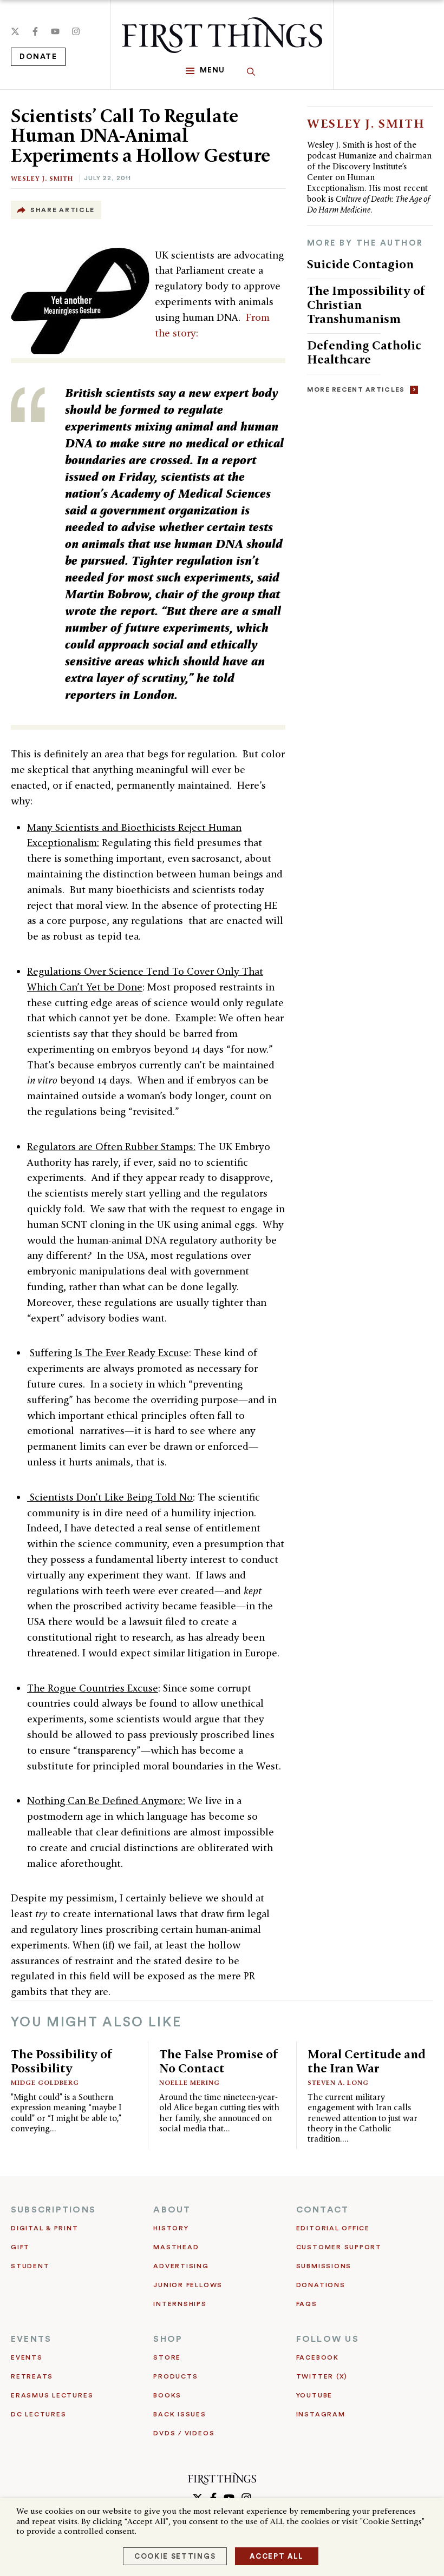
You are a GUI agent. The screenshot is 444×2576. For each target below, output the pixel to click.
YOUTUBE (314, 2395)
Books (167, 2395)
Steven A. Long (338, 2082)
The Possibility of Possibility (62, 2061)
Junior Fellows (188, 2285)
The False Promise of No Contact (219, 2061)
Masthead (176, 2247)
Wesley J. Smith (42, 178)
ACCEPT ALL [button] (277, 2556)
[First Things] (222, 35)
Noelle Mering (190, 2082)
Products (175, 2376)
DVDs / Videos (184, 2433)
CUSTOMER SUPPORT (339, 2247)
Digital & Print (45, 2228)
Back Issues (179, 2414)
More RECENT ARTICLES (356, 389)
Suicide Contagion (360, 264)
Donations (321, 2285)
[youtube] (55, 31)
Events (27, 2357)
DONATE (38, 57)
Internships (180, 2304)
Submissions (324, 2266)
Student (30, 2266)
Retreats (32, 2376)
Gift (20, 2247)
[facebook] (35, 31)
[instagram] (76, 31)
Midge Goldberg (45, 2082)
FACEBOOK (318, 2357)
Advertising (181, 2266)
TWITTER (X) (322, 2376)
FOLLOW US (328, 2339)
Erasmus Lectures (52, 2395)
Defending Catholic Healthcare (364, 352)
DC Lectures (38, 2414)
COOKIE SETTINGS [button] (175, 2556)
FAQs (307, 2304)
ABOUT (172, 2210)
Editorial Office (333, 2228)
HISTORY (171, 2228)
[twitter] (15, 31)
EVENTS (31, 2339)
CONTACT (323, 2210)
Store (167, 2357)
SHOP (168, 2339)
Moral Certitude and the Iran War (367, 2061)
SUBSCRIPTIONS (53, 2210)
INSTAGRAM (321, 2414)
